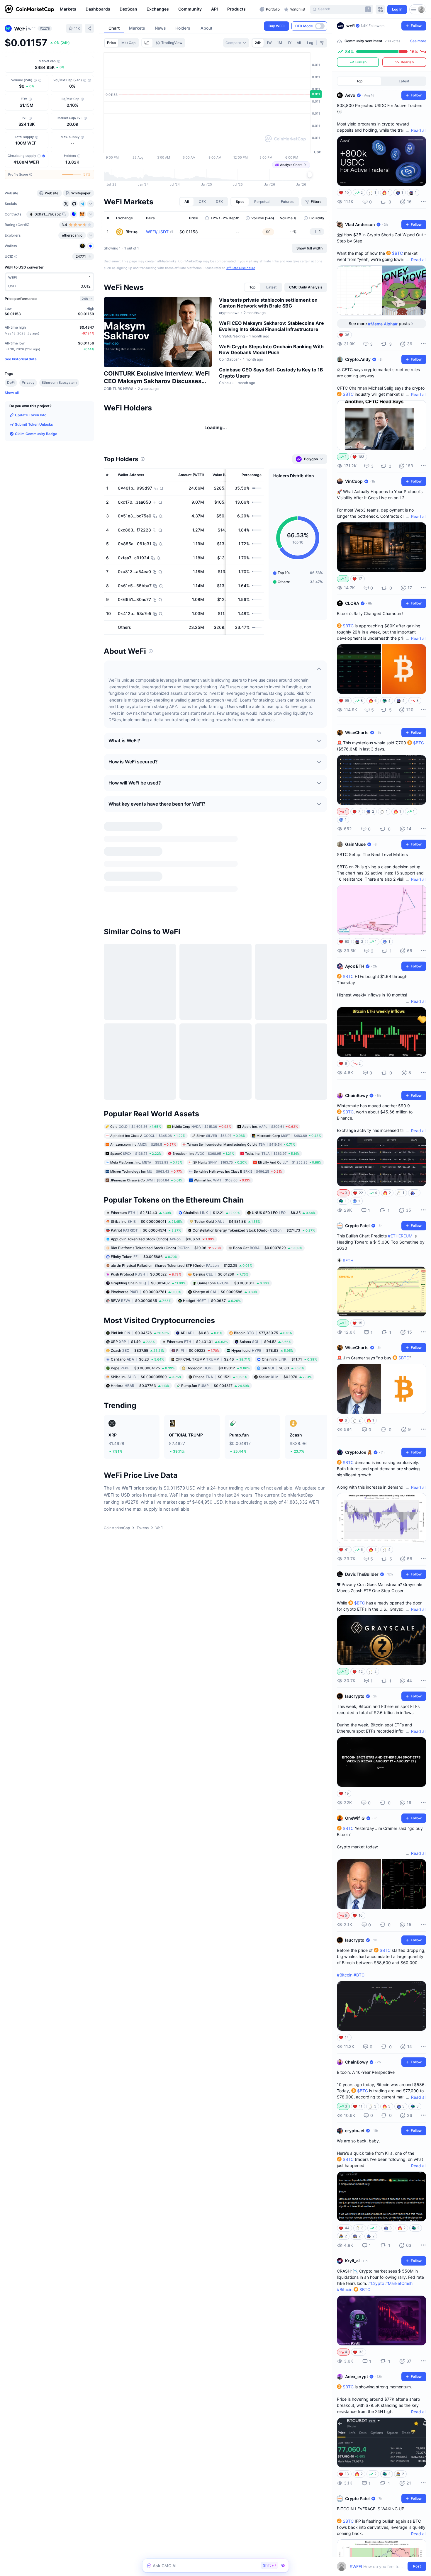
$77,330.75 (263, 1265)
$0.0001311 (233, 1215)
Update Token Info (31, 415)
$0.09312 (218, 1300)
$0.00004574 (146, 1163)
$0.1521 (220, 1309)
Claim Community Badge (36, 434)
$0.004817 (215, 1318)
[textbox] (377, 2566)
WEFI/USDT (157, 232)
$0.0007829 (268, 1180)
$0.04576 (140, 1265)
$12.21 (212, 1145)
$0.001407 (148, 1215)
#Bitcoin (345, 1975)
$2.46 (213, 1292)
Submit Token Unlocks (34, 424)
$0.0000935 (141, 1233)
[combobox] (236, 43)
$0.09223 (198, 1283)
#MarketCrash (399, 2283)
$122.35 (181, 1198)
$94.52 (265, 1274)
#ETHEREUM (400, 1236)
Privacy (28, 382)
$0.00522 (146, 1207)
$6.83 (201, 1265)
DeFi (11, 382)
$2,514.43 (141, 1145)
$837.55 (138, 1283)
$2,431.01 (197, 1274)
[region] (158, 9)
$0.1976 (285, 1309)
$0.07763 (140, 1318)
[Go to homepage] (29, 9)
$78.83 (262, 1283)
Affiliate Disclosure (241, 268)
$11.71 (289, 1292)
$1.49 (133, 1274)
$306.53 (163, 1171)
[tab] (147, 43)
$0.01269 (221, 1207)
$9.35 (284, 1145)
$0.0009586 (225, 1224)
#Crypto (376, 2283)
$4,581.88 (227, 1154)
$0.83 (283, 1300)
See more (418, 41)
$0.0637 (212, 1233)
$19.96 (166, 1180)
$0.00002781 (146, 1224)
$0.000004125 (143, 1300)
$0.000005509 (146, 1309)
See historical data (21, 359)
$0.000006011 (147, 1154)
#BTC (359, 1975)
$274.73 (254, 1163)
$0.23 (137, 1292)
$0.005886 (144, 1189)
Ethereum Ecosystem (59, 382)
